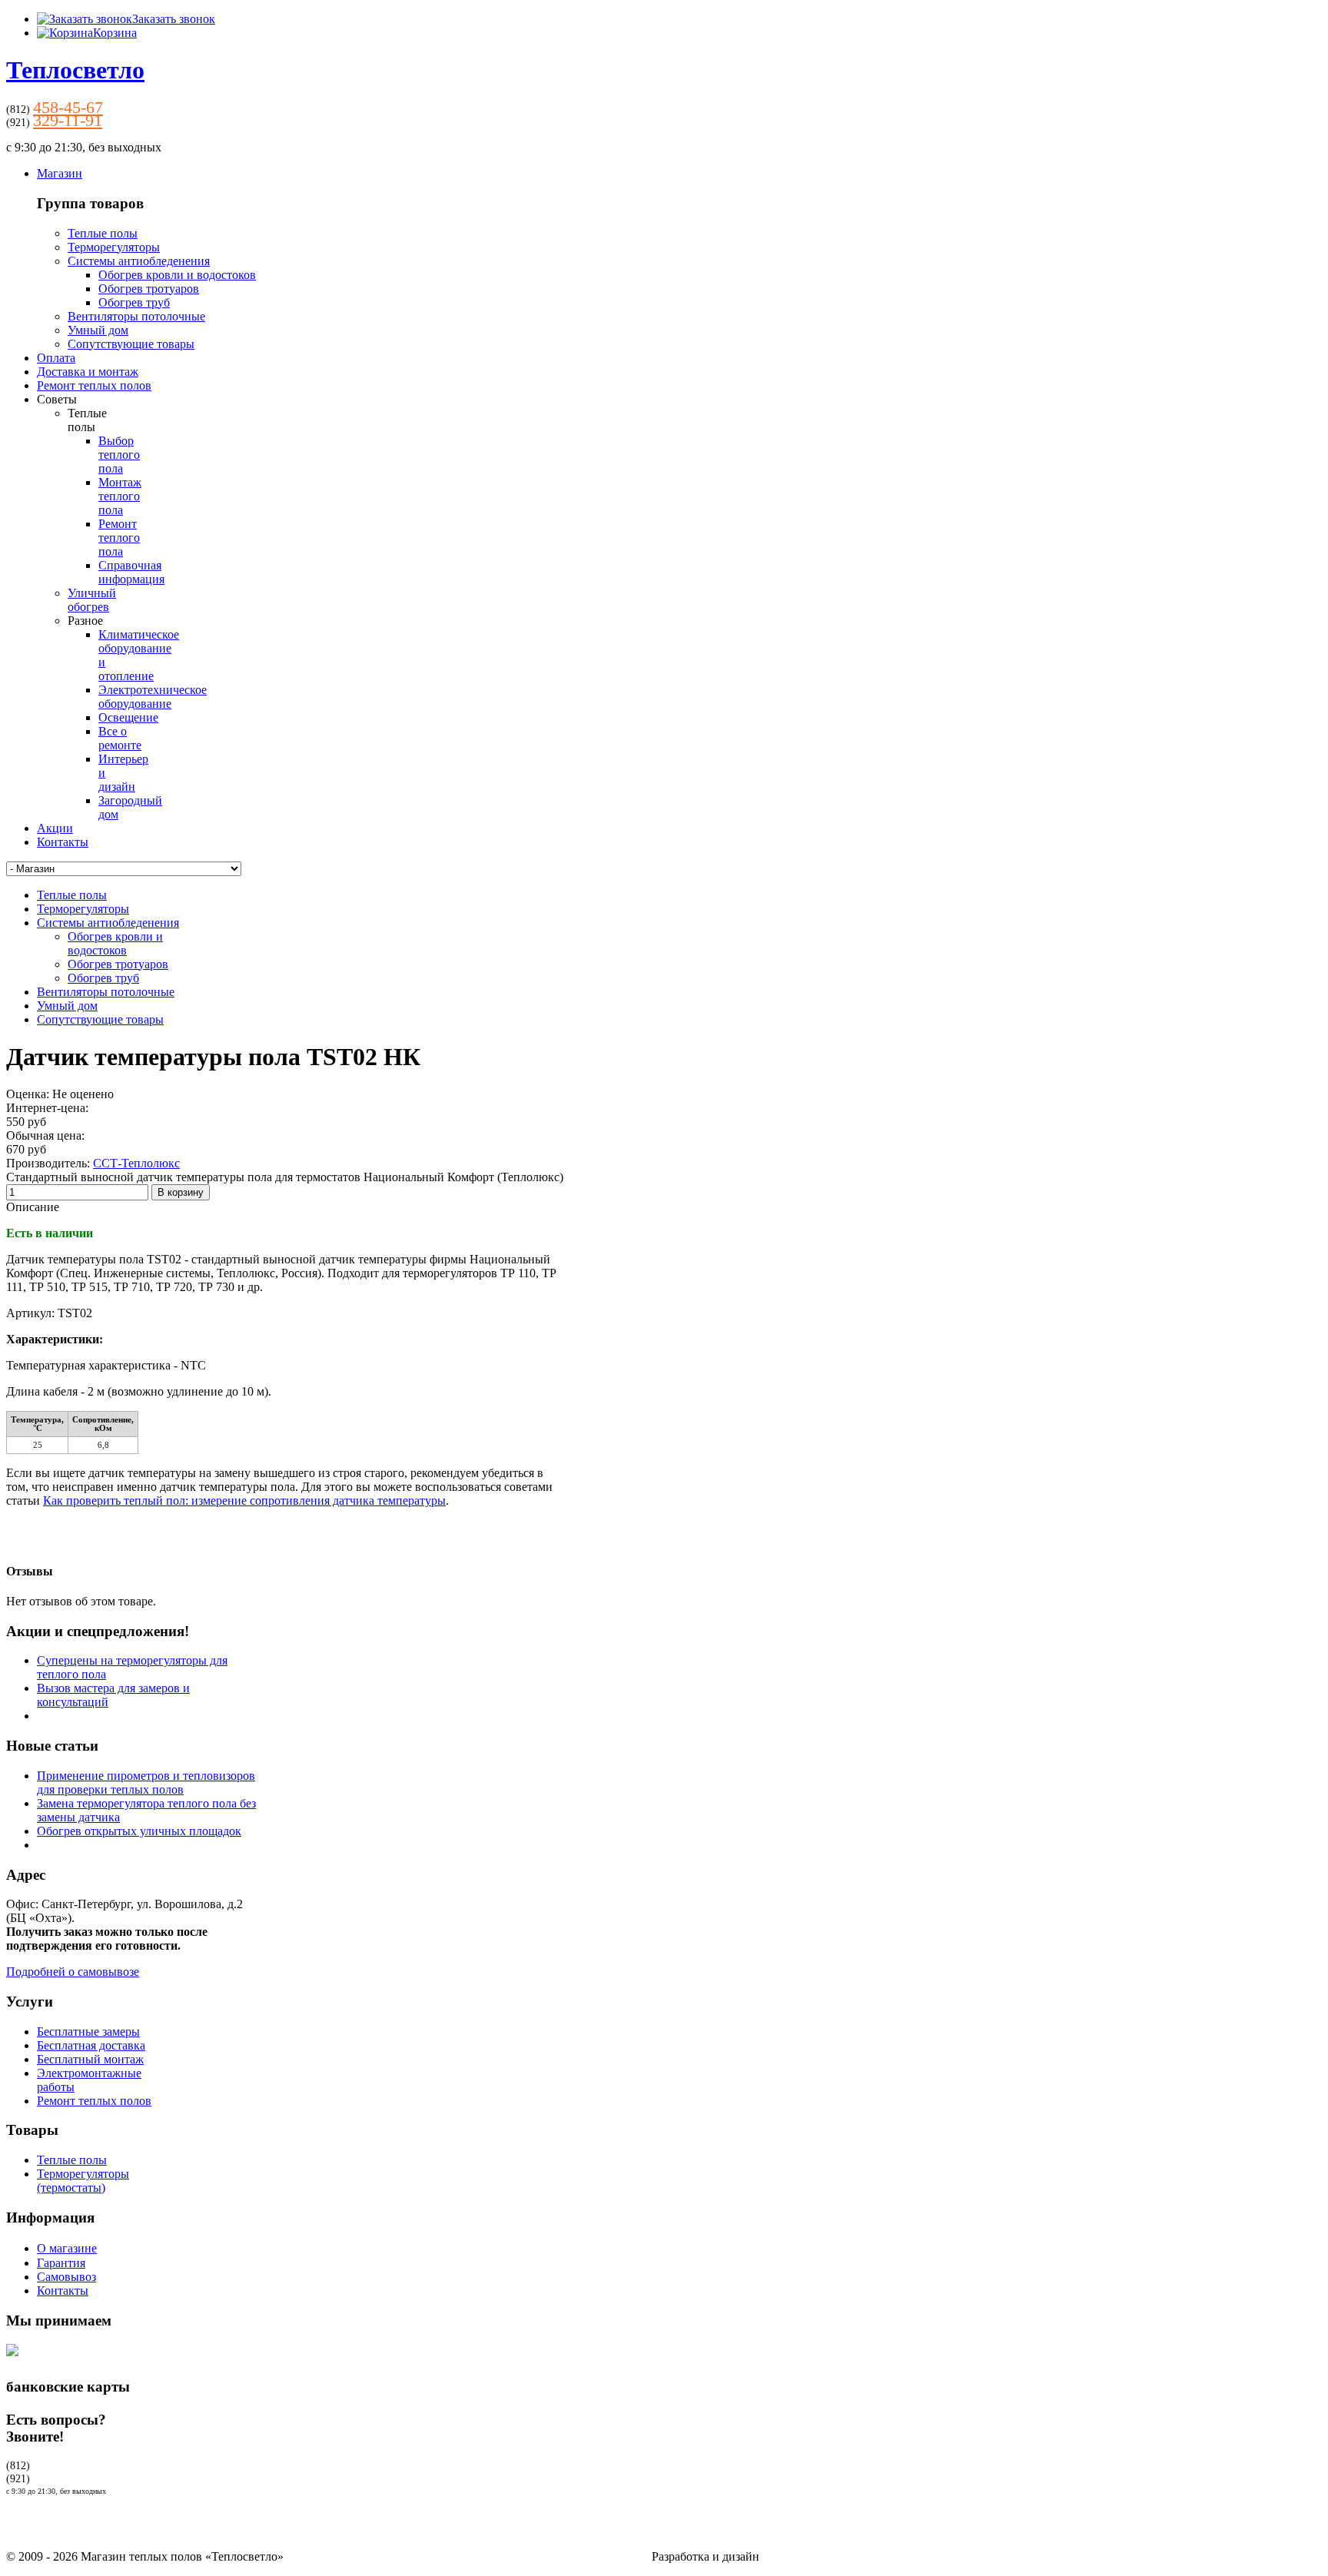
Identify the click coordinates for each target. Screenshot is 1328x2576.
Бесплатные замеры (88, 2032)
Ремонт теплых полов (94, 2101)
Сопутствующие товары (131, 344)
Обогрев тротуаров (149, 289)
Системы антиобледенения (139, 261)
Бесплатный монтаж (90, 2059)
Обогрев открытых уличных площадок (139, 1831)
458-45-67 (68, 107)
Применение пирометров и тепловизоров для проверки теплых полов (146, 1783)
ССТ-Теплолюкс (136, 1163)
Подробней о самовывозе (73, 1972)
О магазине (67, 2248)
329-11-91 (68, 120)
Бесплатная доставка (91, 2045)
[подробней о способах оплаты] (12, 2360)
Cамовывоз (66, 2277)
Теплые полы (103, 233)
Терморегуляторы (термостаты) (83, 2181)
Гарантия (61, 2263)
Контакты (63, 2291)
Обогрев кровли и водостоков (177, 275)
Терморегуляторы (114, 247)
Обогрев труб (134, 302)
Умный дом (98, 330)
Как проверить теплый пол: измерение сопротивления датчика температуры (244, 1500)
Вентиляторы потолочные (136, 316)
